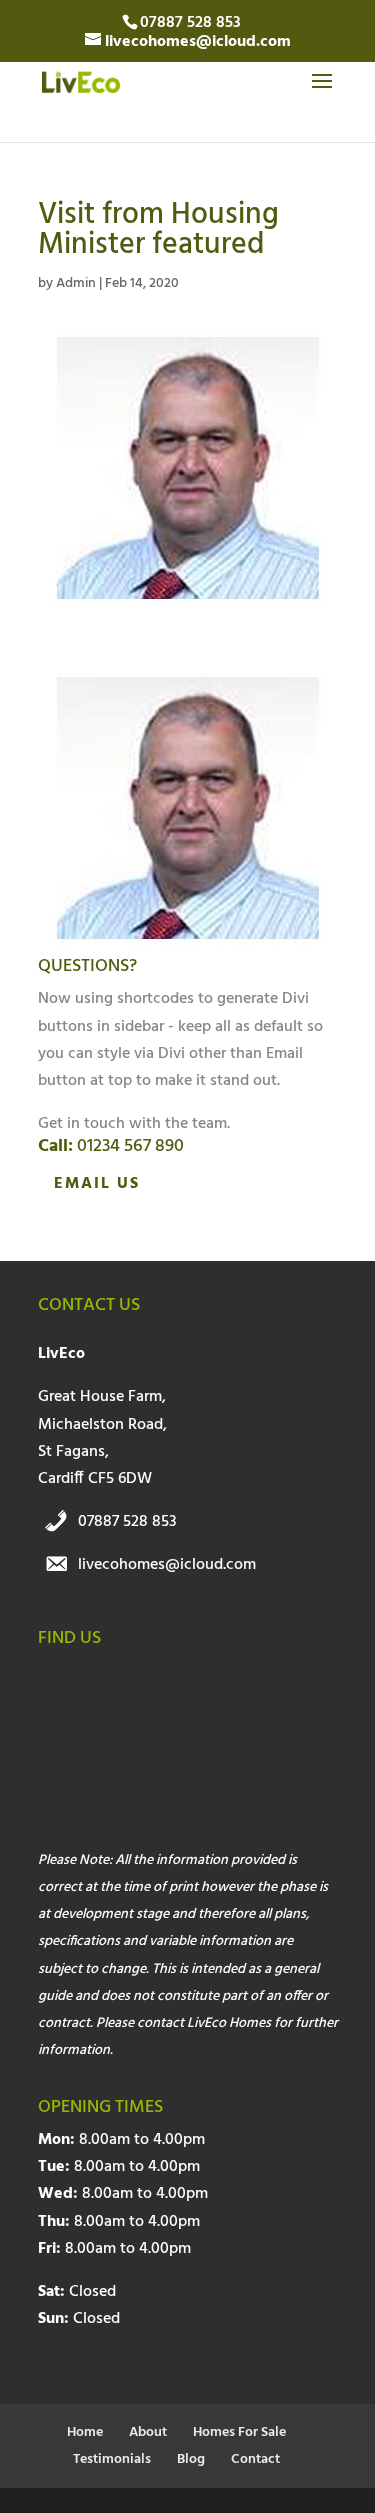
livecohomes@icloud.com (167, 1565)
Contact (255, 2459)
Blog (191, 2459)
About (148, 2432)
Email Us (97, 1184)
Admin (76, 283)
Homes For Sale (239, 2432)
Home (85, 2432)
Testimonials (112, 2459)
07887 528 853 (127, 1522)
